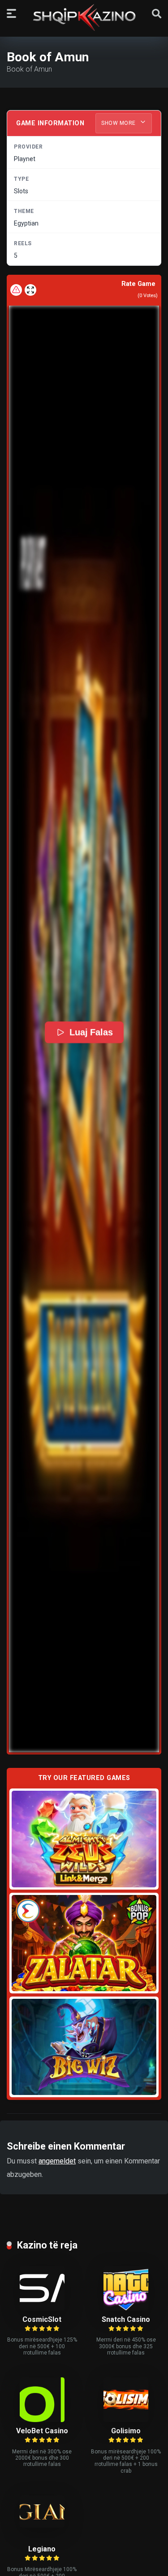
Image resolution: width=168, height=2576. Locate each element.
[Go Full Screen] (30, 290)
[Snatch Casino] (126, 2308)
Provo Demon (84, 1839)
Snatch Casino (126, 2319)
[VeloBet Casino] (42, 2420)
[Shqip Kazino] (84, 17)
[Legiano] (42, 2525)
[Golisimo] (126, 2420)
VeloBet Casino (42, 2431)
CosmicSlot (42, 2319)
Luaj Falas (90, 1032)
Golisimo (126, 2431)
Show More (119, 123)
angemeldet (57, 2161)
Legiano (42, 2549)
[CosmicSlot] (42, 2308)
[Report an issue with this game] (16, 290)
